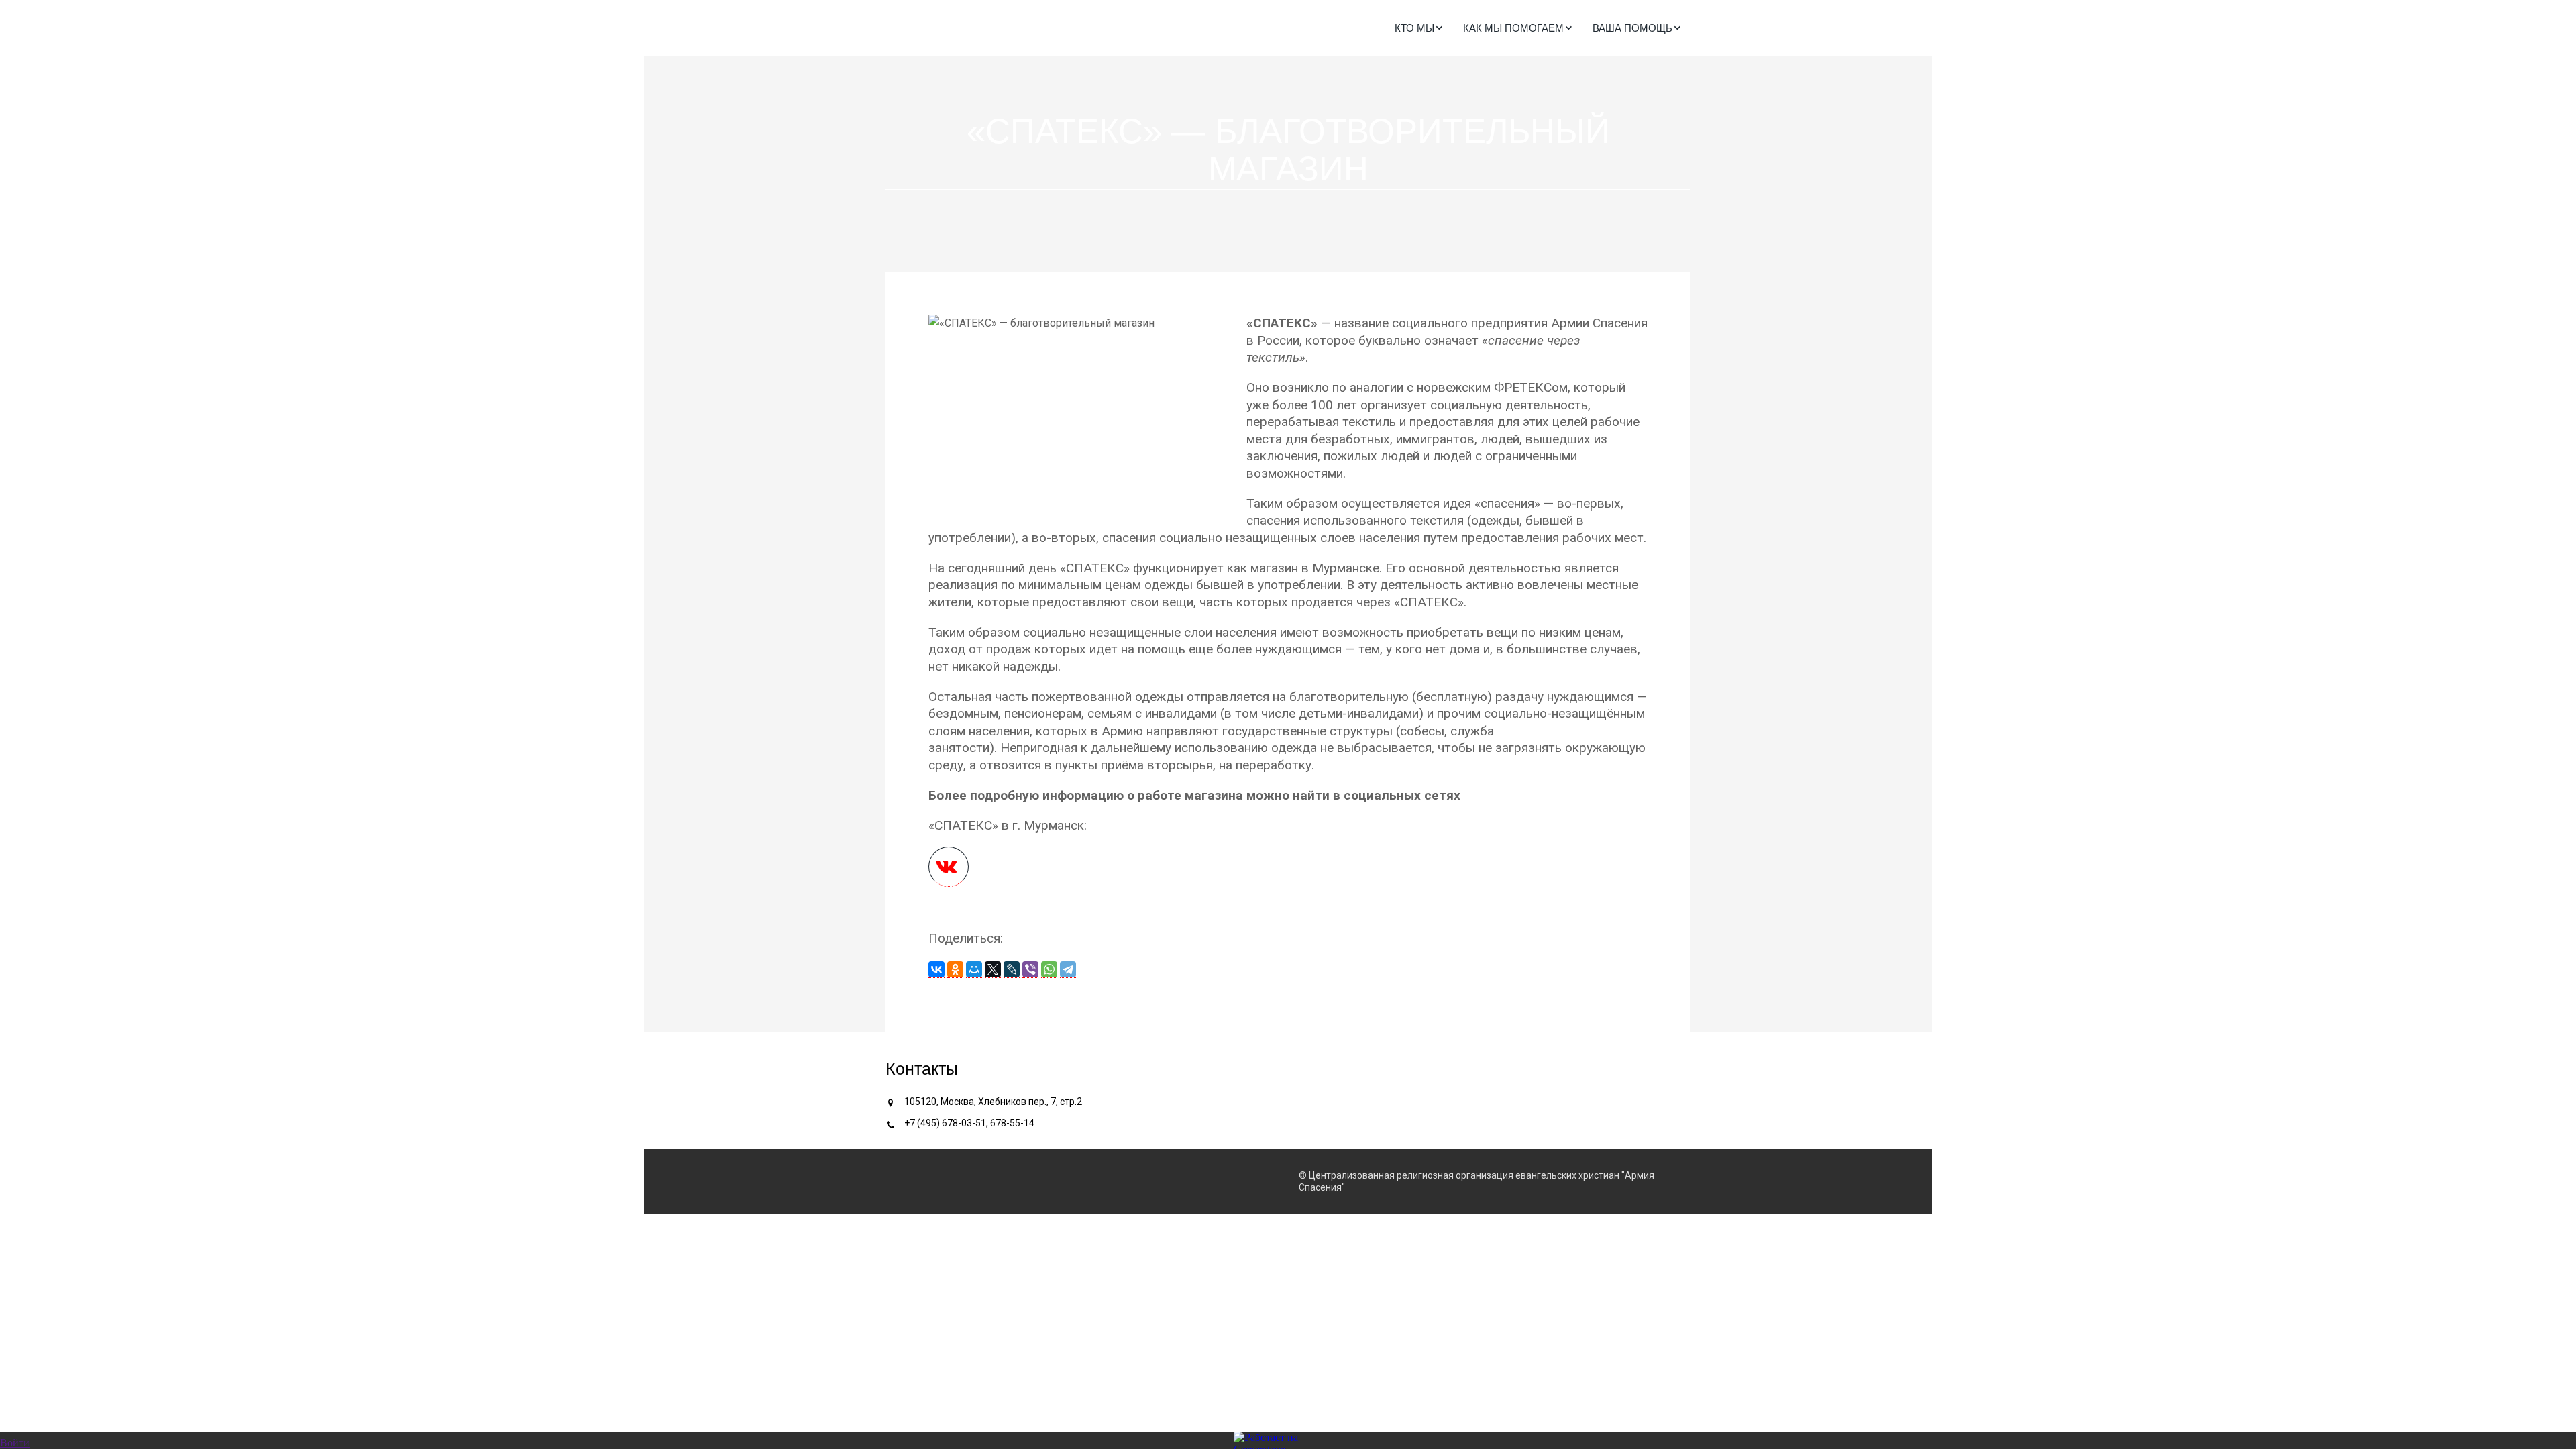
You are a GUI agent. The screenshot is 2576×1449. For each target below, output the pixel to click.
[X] (993, 970)
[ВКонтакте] (936, 970)
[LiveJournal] (1012, 970)
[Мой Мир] (974, 970)
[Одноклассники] (955, 970)
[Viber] (1030, 970)
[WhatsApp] (1049, 970)
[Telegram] (1068, 970)
